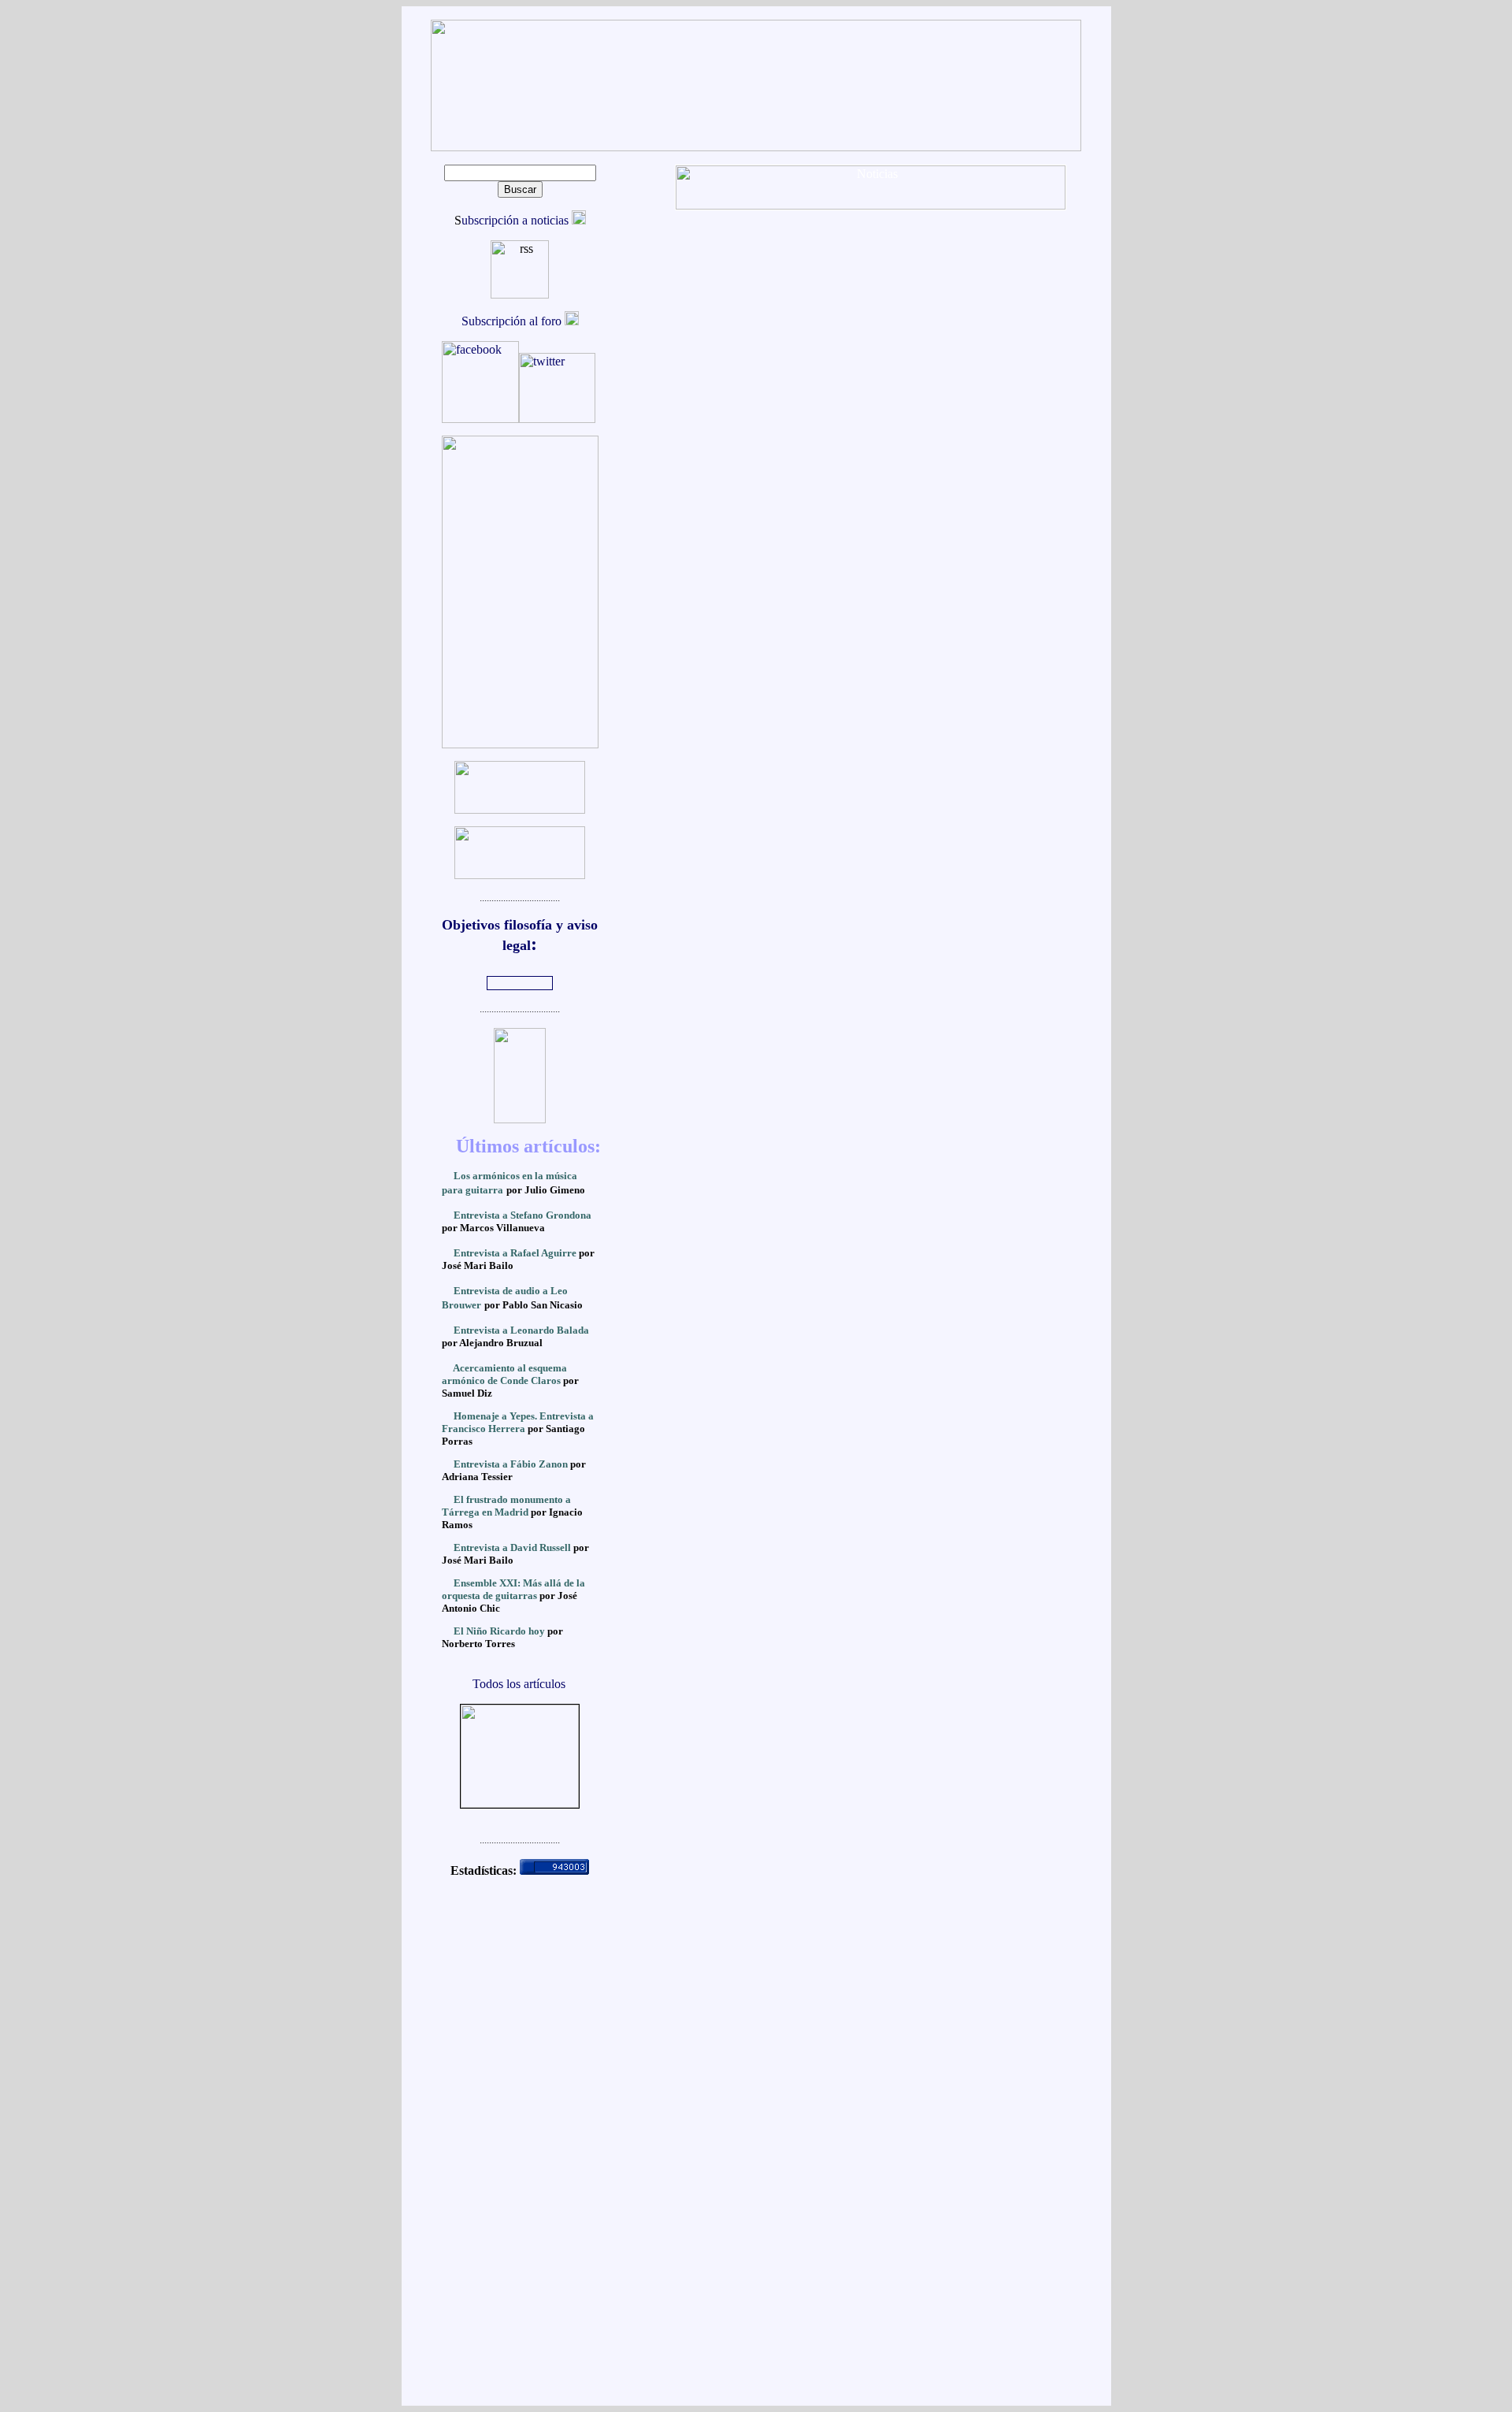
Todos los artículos (519, 1684)
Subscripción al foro (513, 321)
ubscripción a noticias (517, 220)
